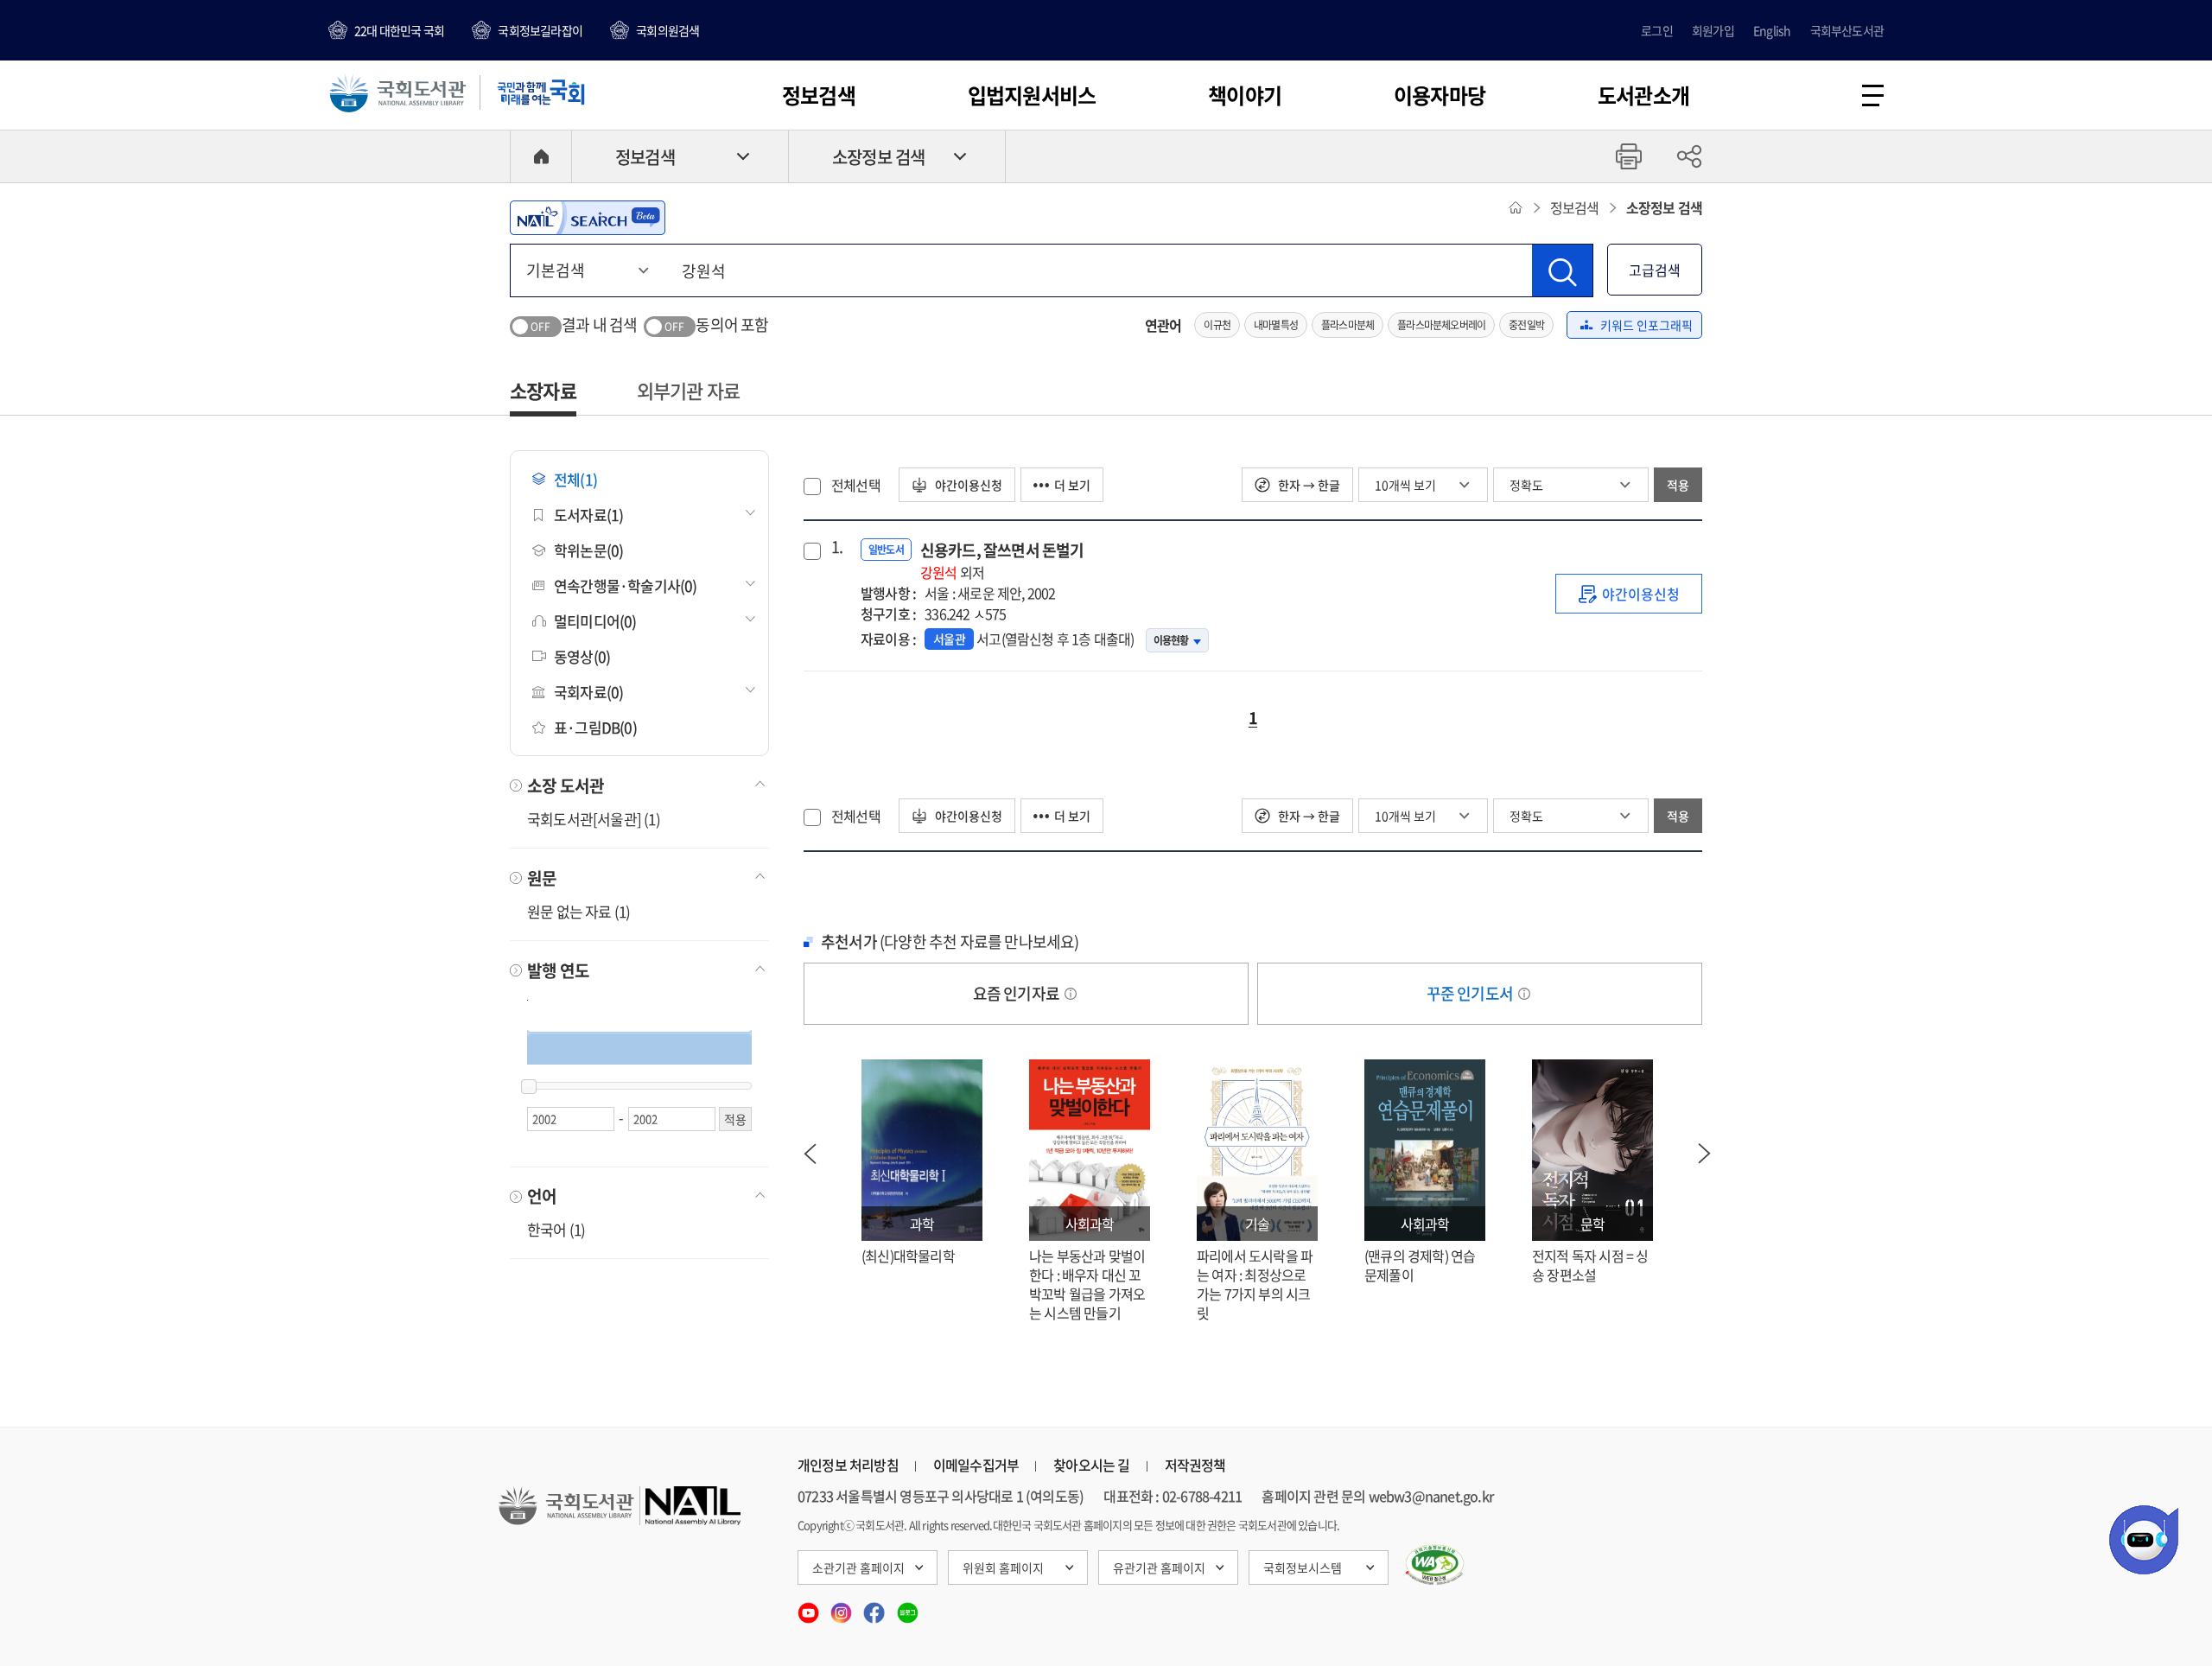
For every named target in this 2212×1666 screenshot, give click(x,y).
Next (1705, 1154)
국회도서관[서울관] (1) (594, 819)
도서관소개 (1643, 95)
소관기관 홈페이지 (858, 1567)
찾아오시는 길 (1091, 1465)
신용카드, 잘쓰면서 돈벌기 (1002, 560)
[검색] (1562, 270)
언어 (542, 1196)
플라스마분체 (1348, 325)
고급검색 (1655, 270)
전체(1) (575, 479)
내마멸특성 (1276, 325)
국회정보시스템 (1303, 1567)
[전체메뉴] (1873, 95)
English (1772, 30)
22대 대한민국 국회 (399, 30)
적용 (1678, 485)
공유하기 (1689, 156)
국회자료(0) (588, 692)
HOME (541, 156)
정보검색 (819, 95)
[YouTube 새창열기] (810, 1607)
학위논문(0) (588, 550)
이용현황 (1171, 640)
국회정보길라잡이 (540, 30)
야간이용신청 (967, 485)
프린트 (1629, 156)
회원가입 (1713, 30)
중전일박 (1526, 325)
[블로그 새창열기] (908, 1607)
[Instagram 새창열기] (842, 1607)
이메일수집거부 (976, 1465)
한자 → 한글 (1308, 485)
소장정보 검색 (878, 157)
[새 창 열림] (1435, 1565)
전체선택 (856, 485)
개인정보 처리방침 (848, 1465)
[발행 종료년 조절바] (529, 1087)
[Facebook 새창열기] (875, 1607)
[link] (1629, 594)
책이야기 (1245, 95)
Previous (810, 1154)
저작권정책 (1195, 1465)
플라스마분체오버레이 (1441, 325)
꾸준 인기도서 (1471, 993)
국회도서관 (397, 92)
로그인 (1657, 30)
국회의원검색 (667, 30)
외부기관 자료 (688, 390)
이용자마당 (1440, 95)
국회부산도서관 (1847, 30)
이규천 (1217, 325)
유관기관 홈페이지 (1159, 1567)
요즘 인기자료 (1018, 993)
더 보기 (1072, 485)
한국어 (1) (556, 1229)
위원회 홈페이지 (1003, 1567)
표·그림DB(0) (595, 727)
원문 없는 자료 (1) (578, 911)
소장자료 (543, 390)
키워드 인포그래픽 (1646, 325)
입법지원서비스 (1032, 95)
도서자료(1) (588, 515)
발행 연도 (558, 970)
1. (837, 547)
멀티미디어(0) (595, 621)
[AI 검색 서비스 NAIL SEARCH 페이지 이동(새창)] (588, 218)
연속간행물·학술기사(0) (626, 585)
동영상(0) (582, 656)
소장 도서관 (566, 785)
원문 (542, 878)
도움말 (1071, 994)
